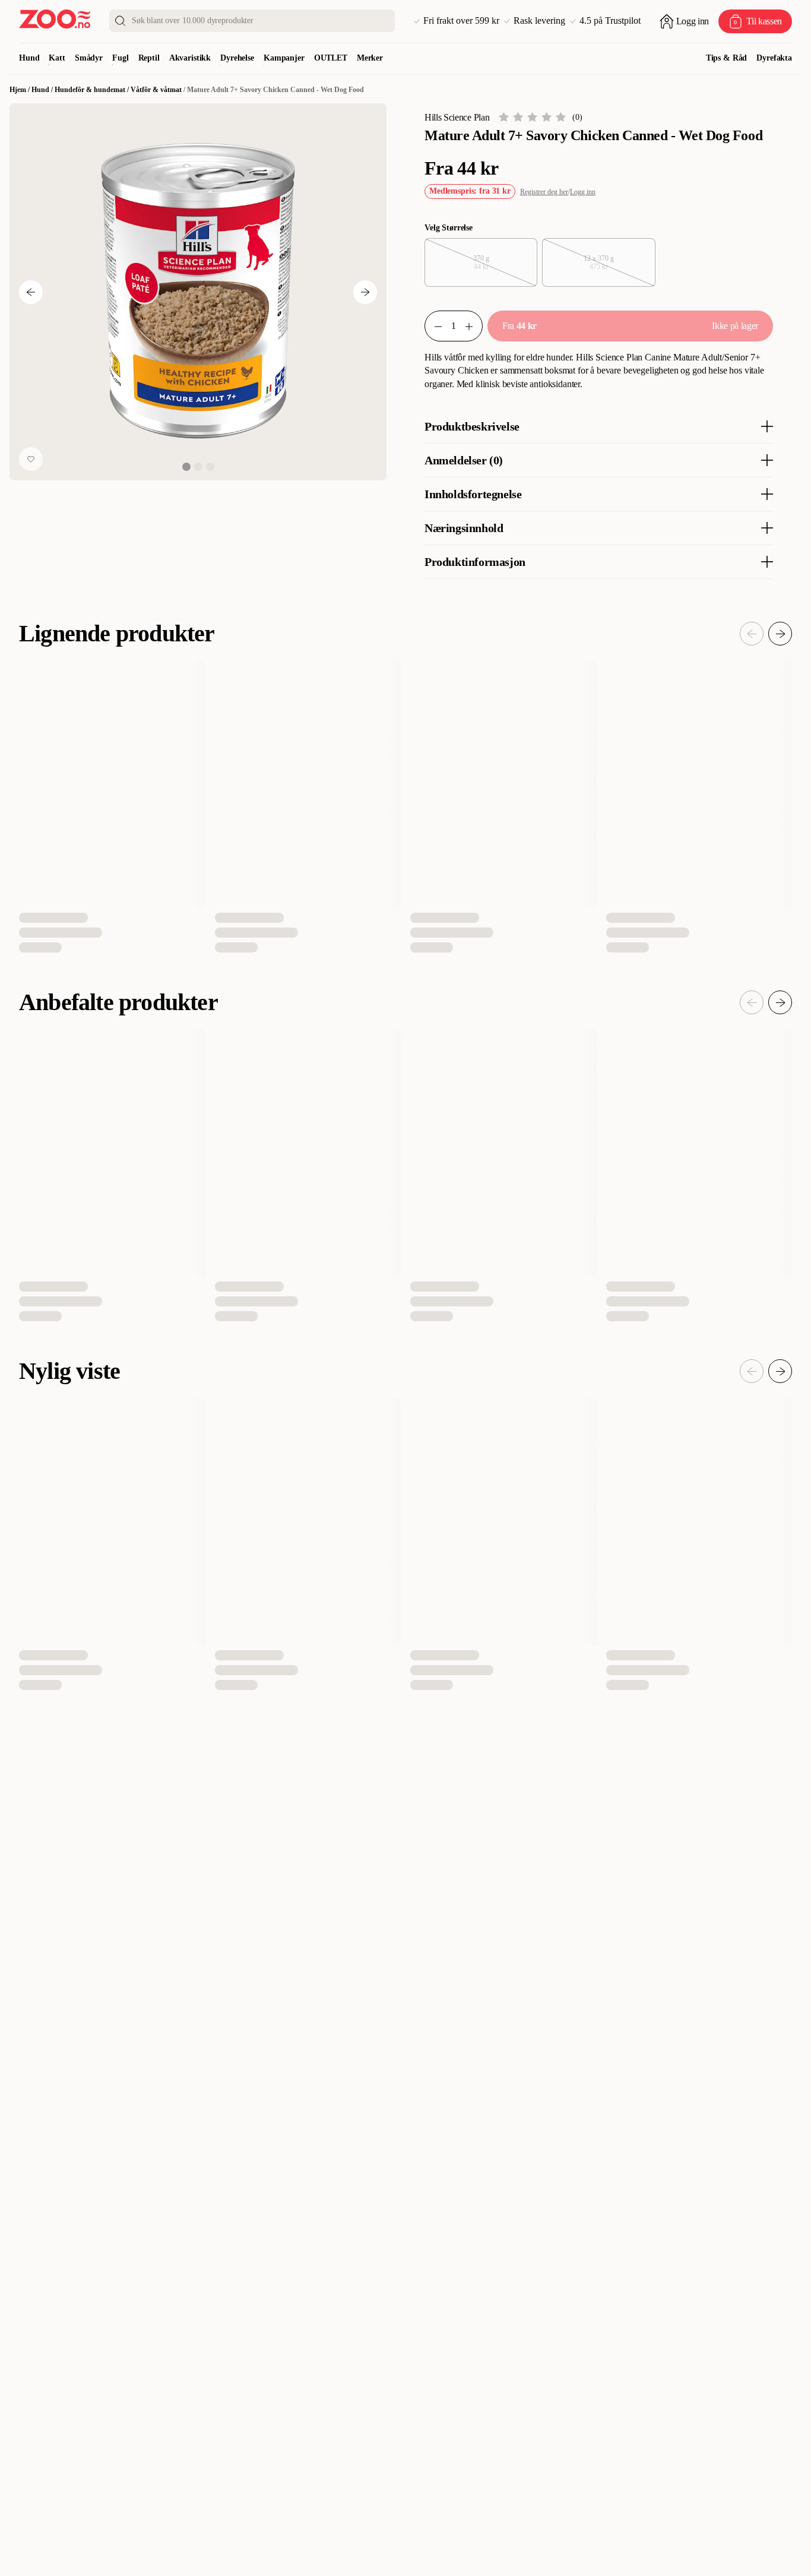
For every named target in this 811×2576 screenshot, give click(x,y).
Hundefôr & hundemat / (93, 90)
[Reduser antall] (433, 326)
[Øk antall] (474, 326)
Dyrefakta (774, 58)
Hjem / (20, 90)
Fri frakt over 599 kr (461, 21)
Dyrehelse (237, 58)
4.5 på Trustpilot (610, 21)
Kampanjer (284, 58)
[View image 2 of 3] (198, 467)
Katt (57, 58)
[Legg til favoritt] (31, 459)
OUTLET (331, 58)
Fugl (120, 58)
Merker (370, 58)
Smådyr (89, 58)
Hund (29, 58)
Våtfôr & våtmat (156, 90)
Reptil (149, 58)
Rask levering (539, 21)
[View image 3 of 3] (210, 467)
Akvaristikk (190, 58)
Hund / (43, 90)
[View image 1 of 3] (186, 467)
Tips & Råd (727, 58)
